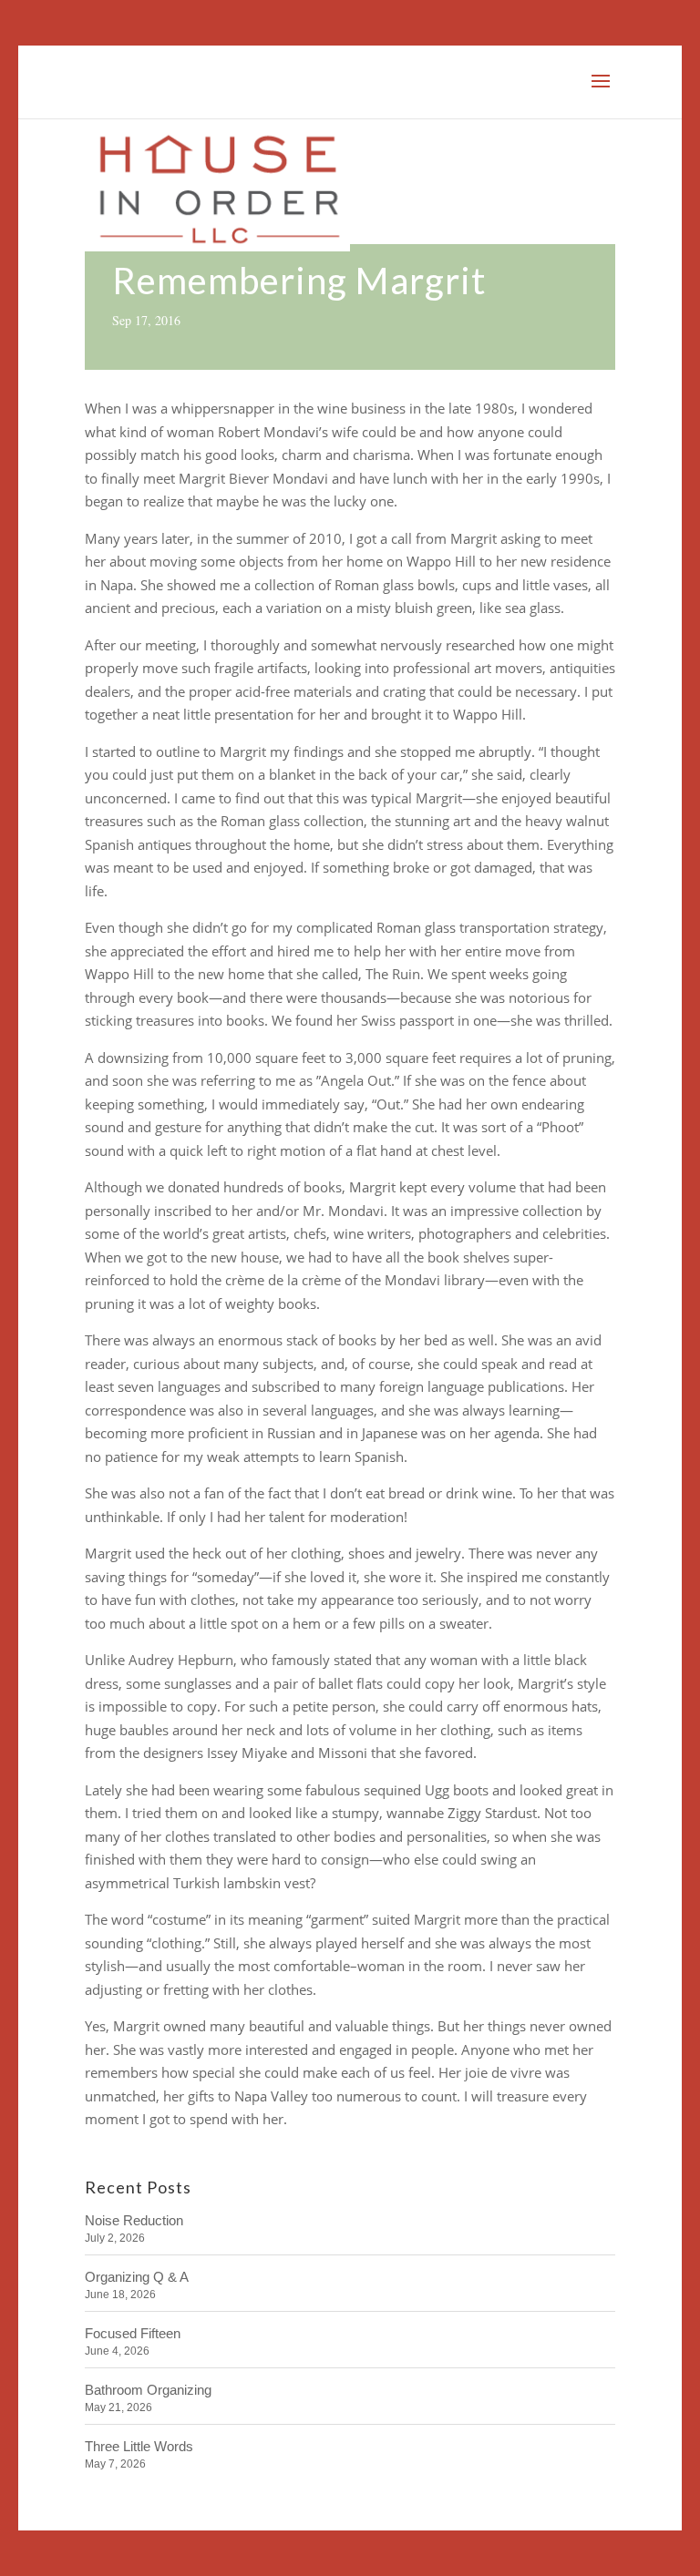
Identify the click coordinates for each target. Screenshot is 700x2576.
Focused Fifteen (133, 2333)
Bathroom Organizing (148, 2390)
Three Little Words (139, 2446)
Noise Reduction (134, 2220)
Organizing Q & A (137, 2277)
